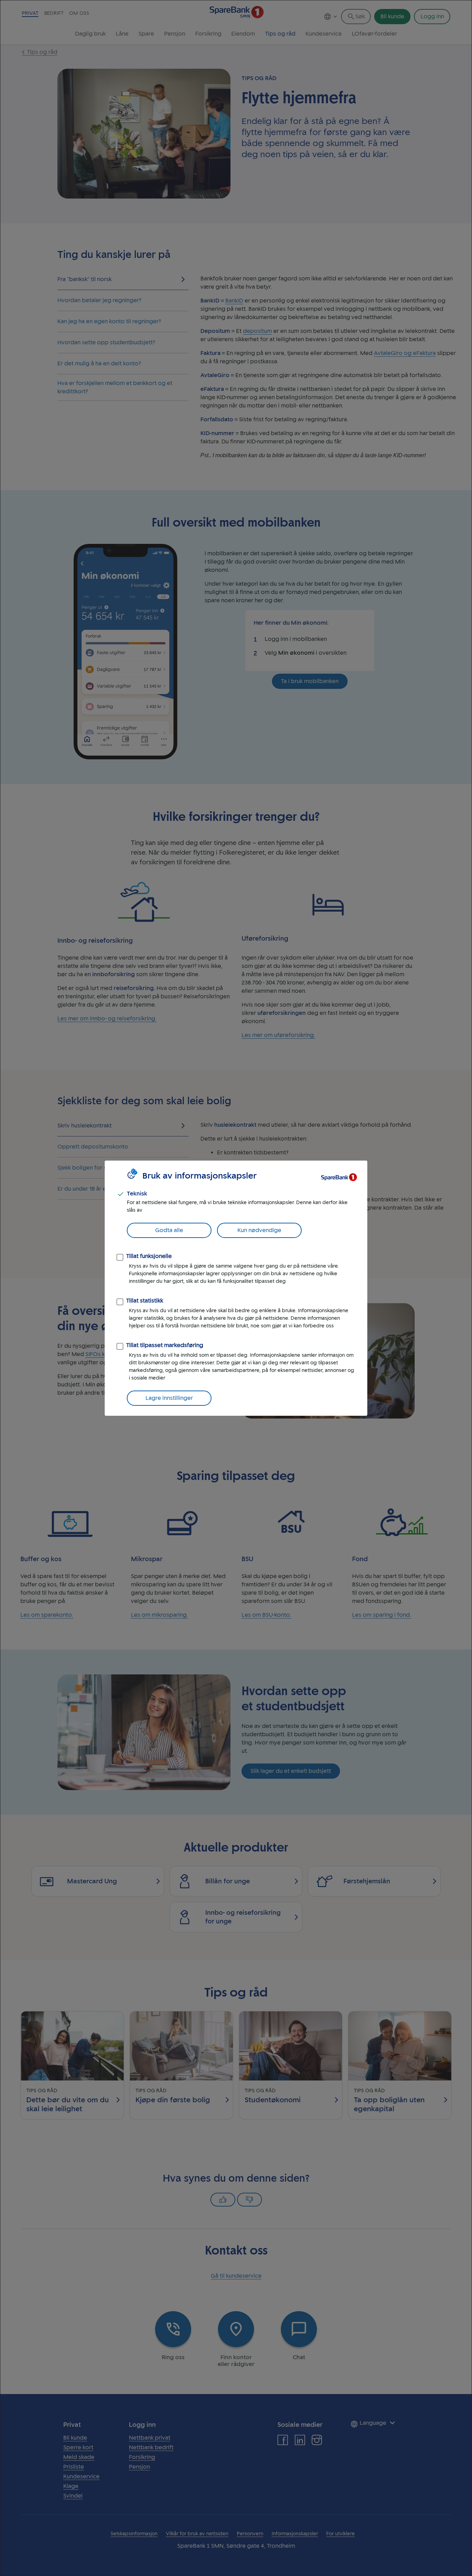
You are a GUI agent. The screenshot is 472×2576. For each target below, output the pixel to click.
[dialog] (236, 1288)
